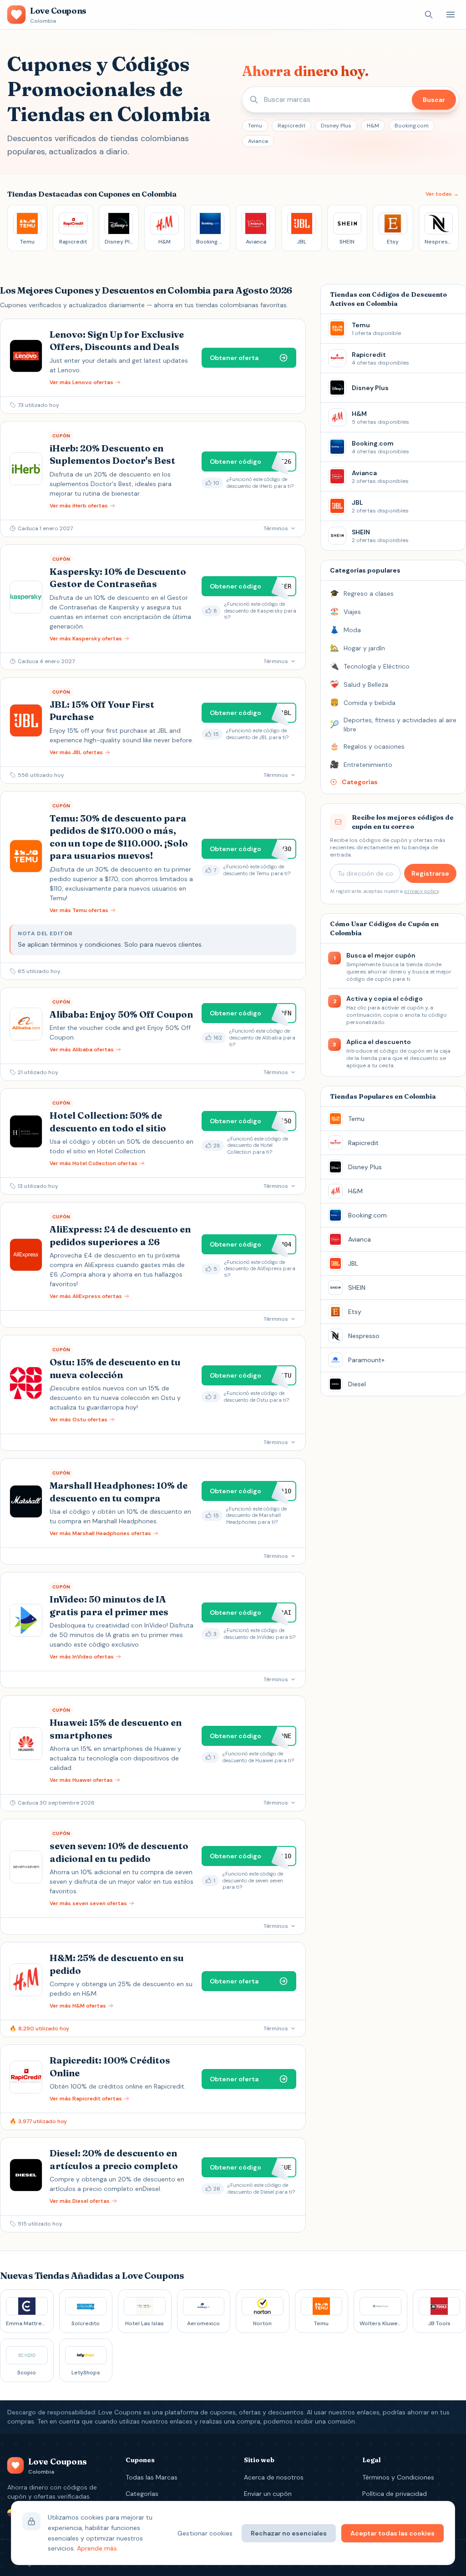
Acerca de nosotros (274, 2477)
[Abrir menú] (451, 15)
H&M (373, 126)
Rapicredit (291, 126)
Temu (255, 126)
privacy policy (421, 891)
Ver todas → (442, 194)
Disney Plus (336, 126)
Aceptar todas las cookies (393, 2533)
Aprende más (97, 2548)
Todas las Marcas (152, 2477)
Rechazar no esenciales (289, 2533)
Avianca (258, 141)
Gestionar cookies (205, 2533)
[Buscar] (429, 15)
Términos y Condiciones (398, 2477)
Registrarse (430, 873)
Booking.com (412, 126)
